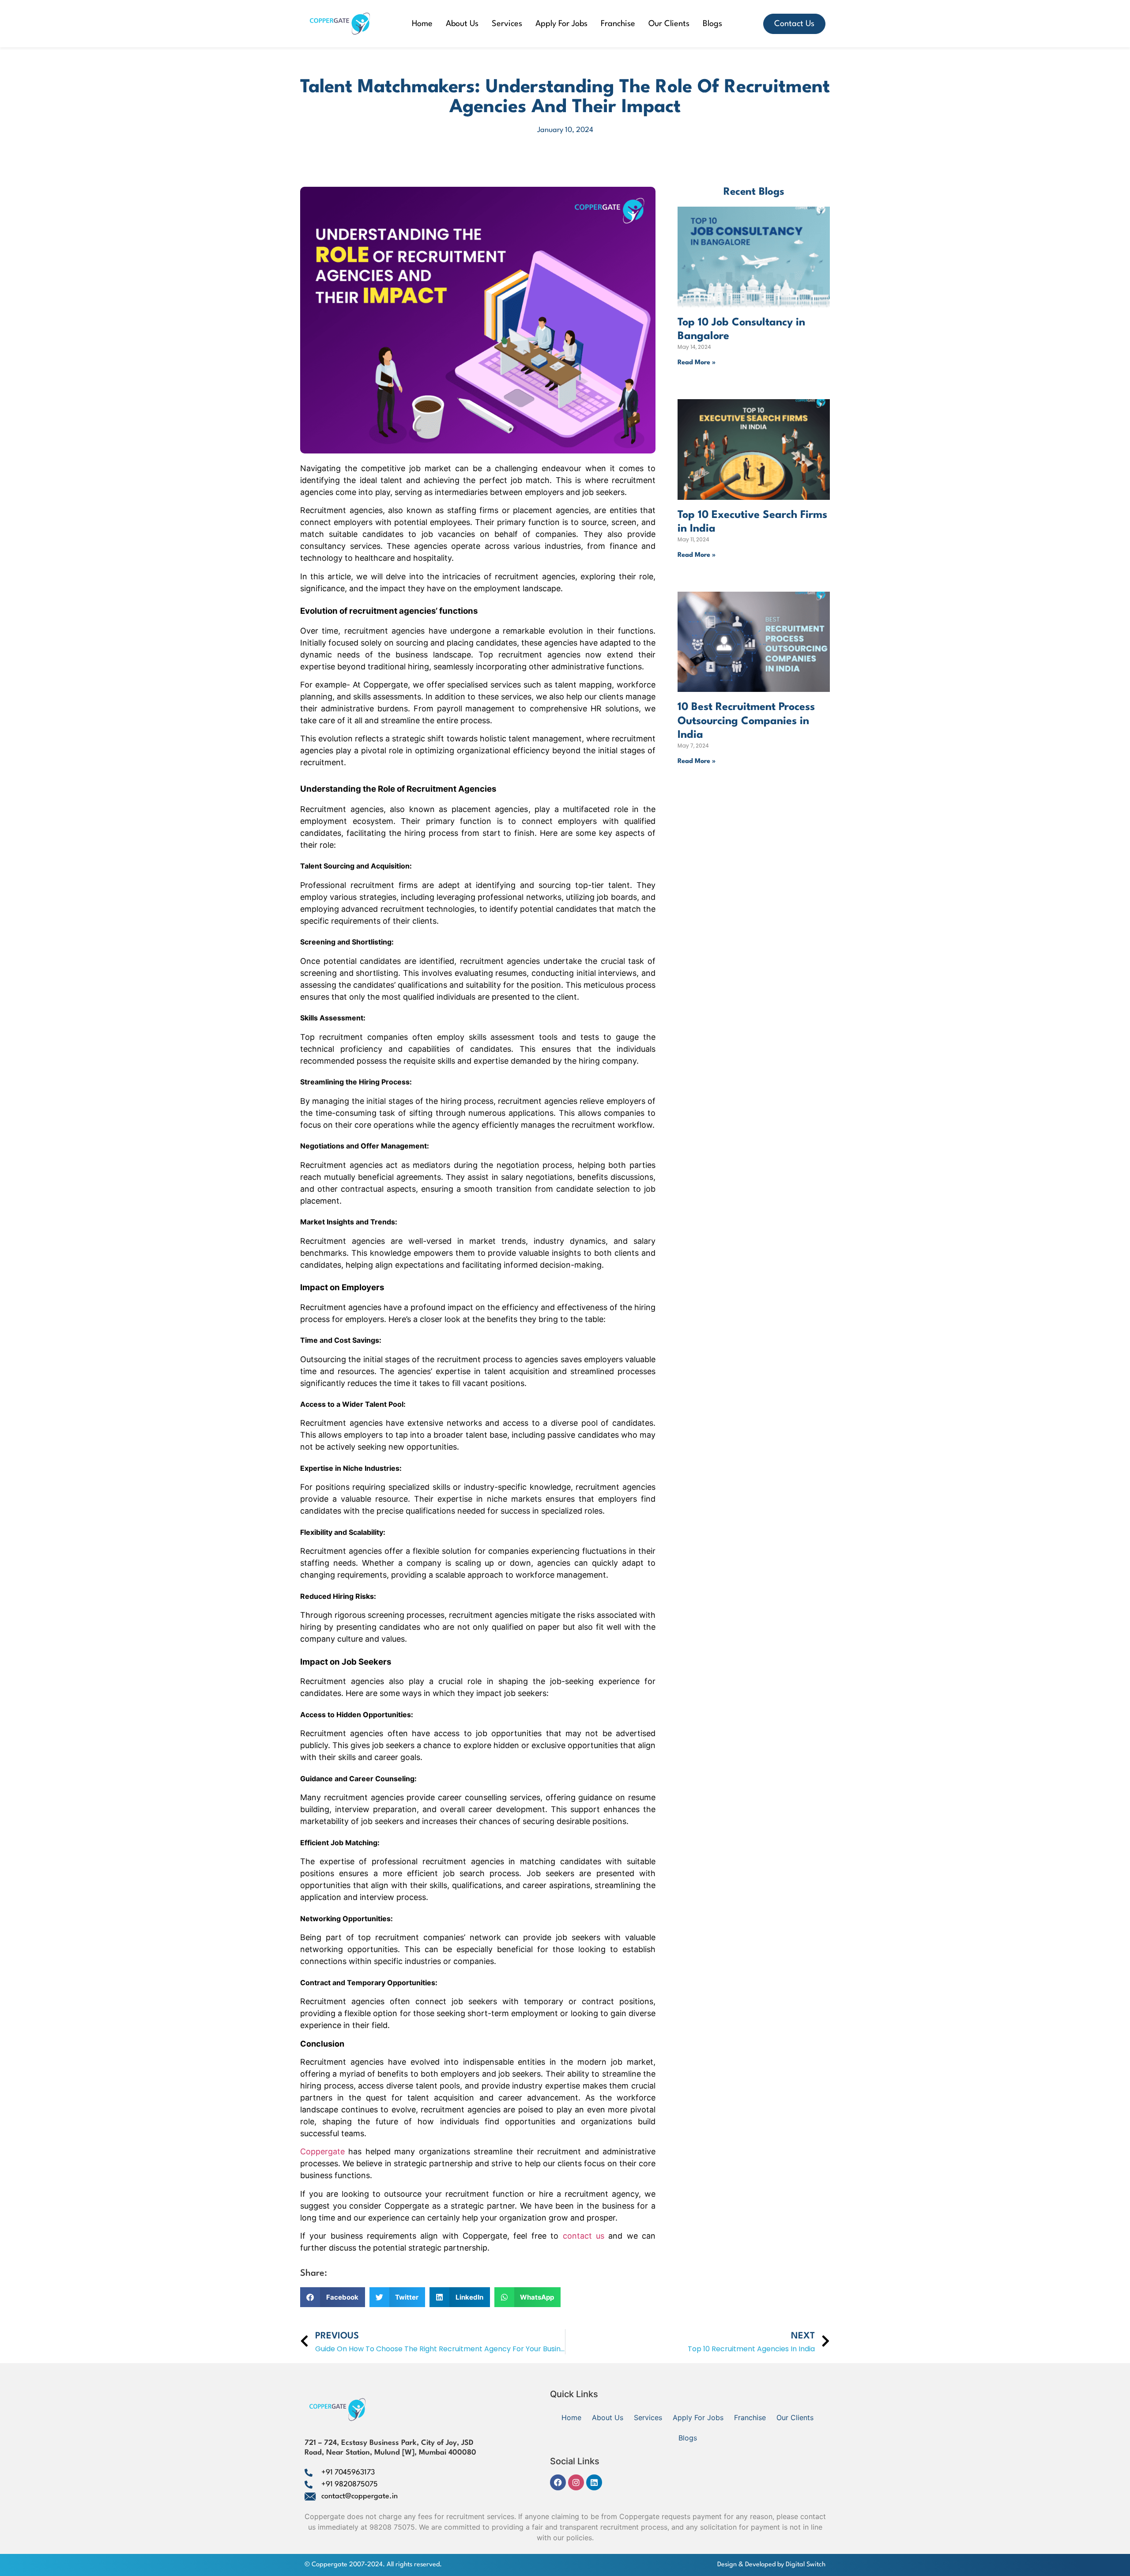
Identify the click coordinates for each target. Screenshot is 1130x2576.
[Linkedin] (594, 2482)
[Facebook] (558, 2482)
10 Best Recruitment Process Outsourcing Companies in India (746, 721)
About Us (462, 24)
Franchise (618, 24)
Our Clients (669, 24)
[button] (333, 2297)
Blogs (712, 24)
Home (422, 24)
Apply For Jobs (561, 24)
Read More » (697, 363)
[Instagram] (576, 2482)
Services (507, 24)
